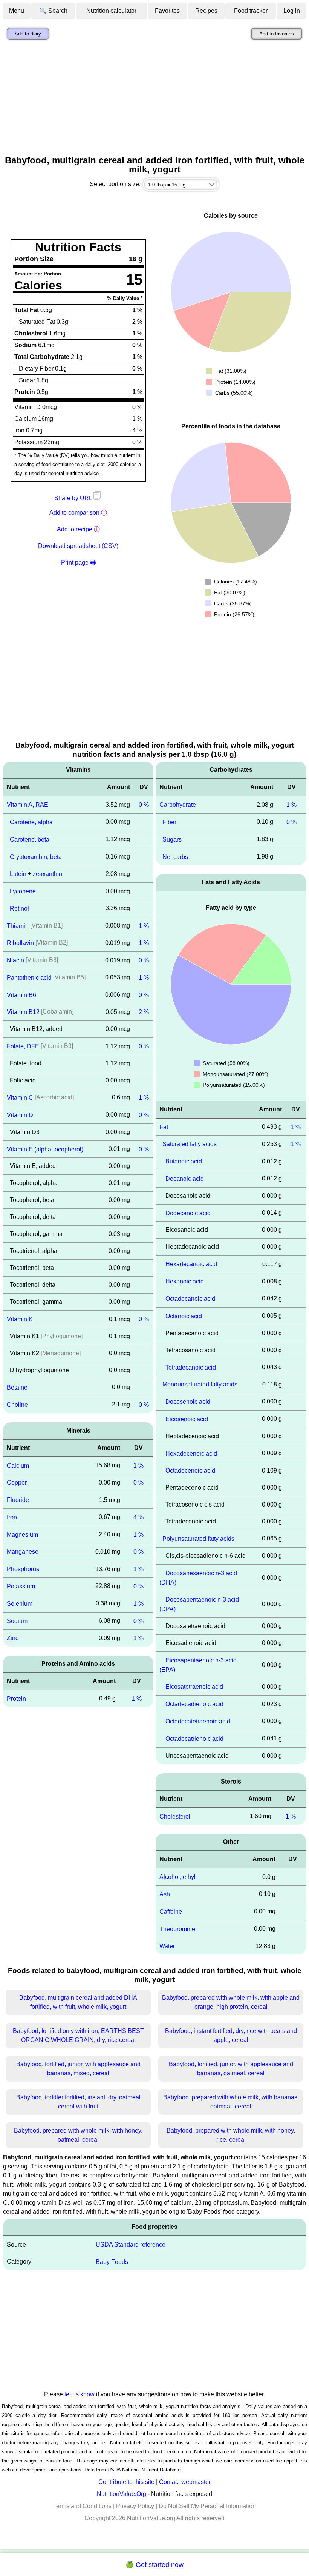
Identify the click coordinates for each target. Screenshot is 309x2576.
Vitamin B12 (23, 1012)
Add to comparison (74, 513)
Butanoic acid (184, 1161)
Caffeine (171, 1912)
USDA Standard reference (131, 2244)
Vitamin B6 (21, 995)
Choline (17, 1405)
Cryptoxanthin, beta (36, 856)
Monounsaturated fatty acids (200, 1384)
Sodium (17, 1621)
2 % (144, 1012)
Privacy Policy (135, 2506)
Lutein (18, 874)
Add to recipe (75, 529)
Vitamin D (20, 1115)
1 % (144, 926)
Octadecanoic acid (190, 1299)
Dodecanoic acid (188, 1213)
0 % (144, 805)
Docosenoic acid (188, 1402)
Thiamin (18, 926)
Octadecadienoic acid (194, 1704)
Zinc (13, 1638)
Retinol (19, 909)
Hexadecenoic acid (191, 1453)
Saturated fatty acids (190, 1144)
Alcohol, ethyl (177, 1877)
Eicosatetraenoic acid (194, 1687)
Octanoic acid (184, 1316)
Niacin (15, 960)
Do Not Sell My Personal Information (207, 2506)
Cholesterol (175, 1816)
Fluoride (18, 1500)
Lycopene (23, 891)
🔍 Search (53, 11)
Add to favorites (277, 34)
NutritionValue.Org (122, 2494)
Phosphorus (23, 1569)
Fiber (169, 822)
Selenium (20, 1604)
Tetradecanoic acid (191, 1367)
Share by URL (74, 498)
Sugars (172, 839)
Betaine (17, 1387)
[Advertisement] (154, 99)
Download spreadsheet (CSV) (78, 546)
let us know (80, 2394)
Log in (292, 11)
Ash (165, 1894)
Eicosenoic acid (187, 1419)
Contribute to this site (126, 2482)
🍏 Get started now (154, 2565)
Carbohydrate (178, 805)
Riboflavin (20, 943)
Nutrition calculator (111, 11)
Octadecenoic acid (190, 1470)
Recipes (206, 11)
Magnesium (22, 1534)
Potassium (21, 1586)
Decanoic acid (185, 1179)
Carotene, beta (30, 839)
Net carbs (175, 856)
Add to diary (28, 34)
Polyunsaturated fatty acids (198, 1539)
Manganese (23, 1552)
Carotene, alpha (31, 822)
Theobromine (177, 1929)
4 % (138, 1517)
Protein (16, 1699)
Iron (12, 1517)
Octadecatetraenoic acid (198, 1721)
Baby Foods (112, 2262)
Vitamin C (20, 1098)
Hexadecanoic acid (191, 1264)
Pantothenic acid (29, 978)
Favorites (167, 11)
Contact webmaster (185, 2482)
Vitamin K (20, 1319)
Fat (164, 1127)
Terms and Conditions (82, 2506)
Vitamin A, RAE (28, 805)
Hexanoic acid (185, 1281)
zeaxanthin (47, 874)
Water (167, 1946)
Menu (17, 11)
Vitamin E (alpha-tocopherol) (45, 1149)
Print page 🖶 (78, 562)
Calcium (18, 1465)
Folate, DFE (23, 1046)
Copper (17, 1483)
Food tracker (251, 11)
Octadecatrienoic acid (194, 1739)
